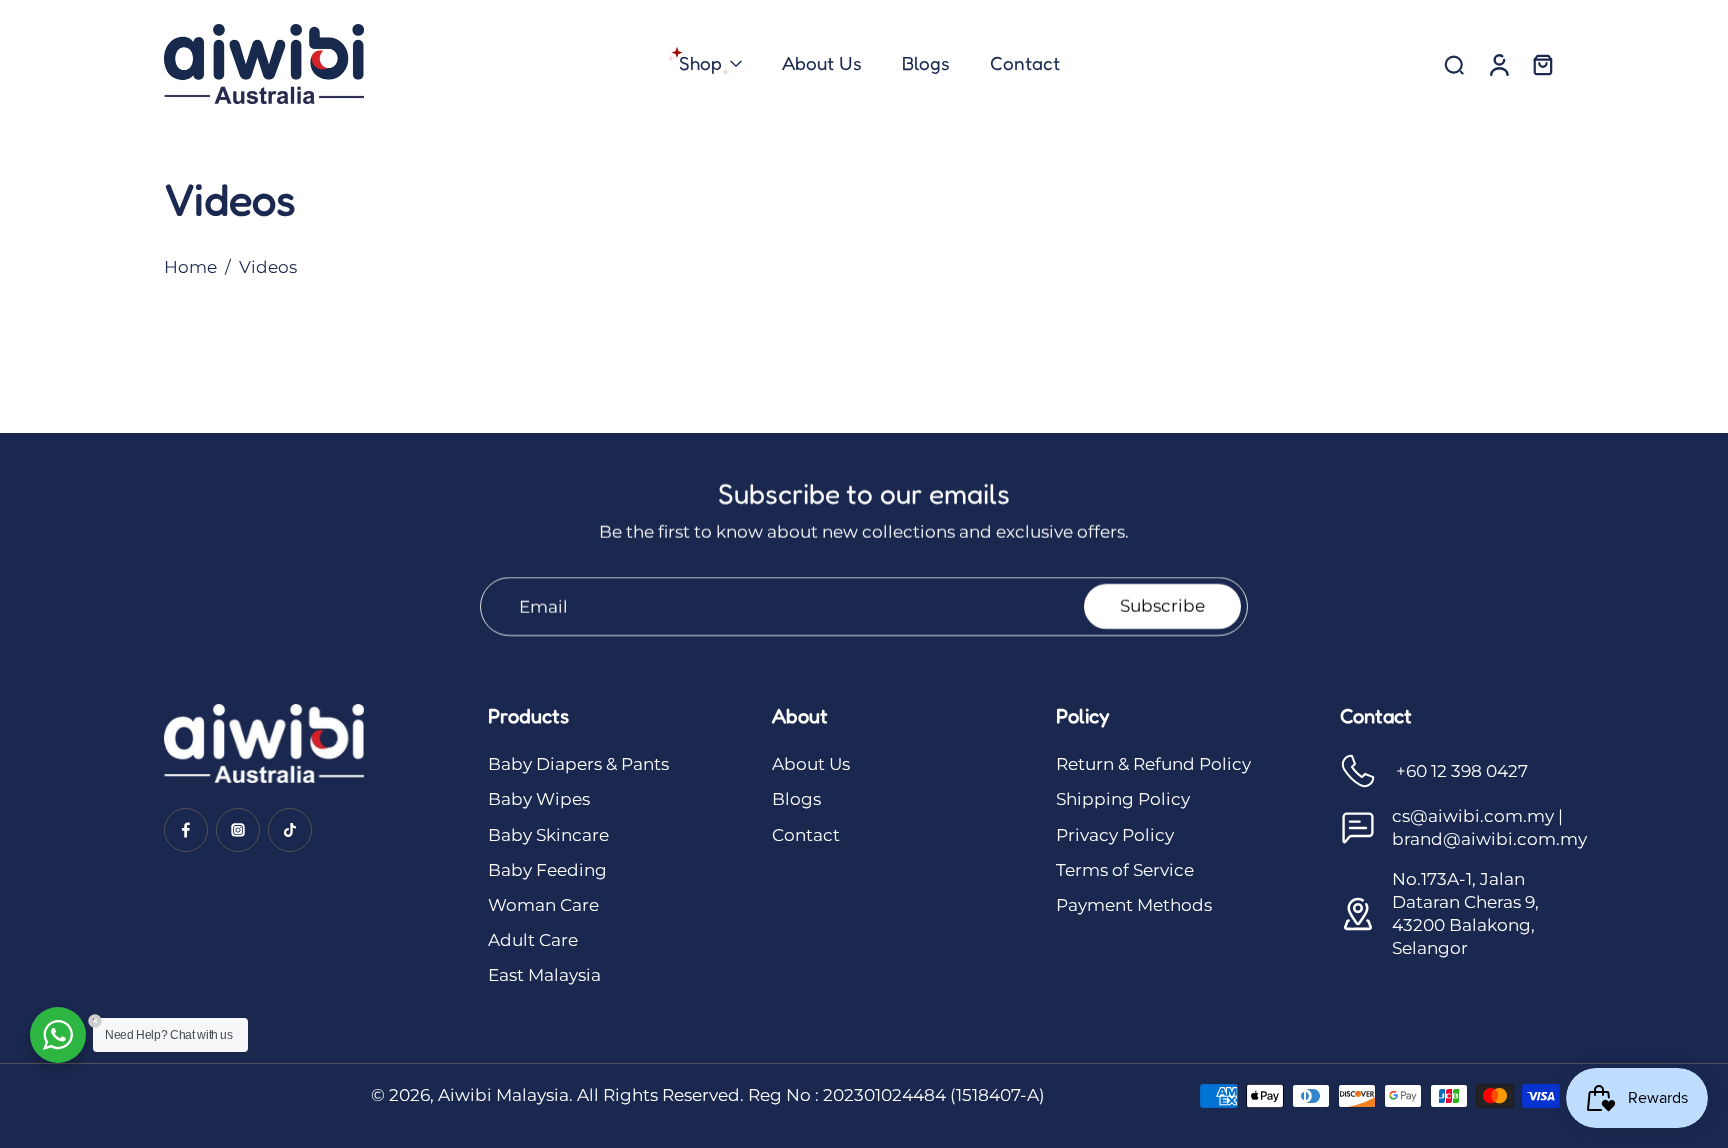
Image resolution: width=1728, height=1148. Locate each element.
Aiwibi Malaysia (503, 1095)
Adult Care (533, 940)
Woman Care (543, 905)
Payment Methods (1134, 905)
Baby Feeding (547, 870)
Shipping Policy (1123, 799)
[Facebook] (186, 830)
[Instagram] (238, 830)
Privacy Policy (1115, 835)
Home (190, 267)
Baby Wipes (539, 799)
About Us (811, 764)
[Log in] (1498, 64)
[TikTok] (290, 830)
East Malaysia (544, 975)
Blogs (796, 799)
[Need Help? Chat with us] (58, 1035)
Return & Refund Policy (1153, 764)
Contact (806, 835)
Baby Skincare (548, 835)
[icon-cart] (1542, 64)
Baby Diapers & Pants (578, 764)
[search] (1454, 64)
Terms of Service (1125, 870)
